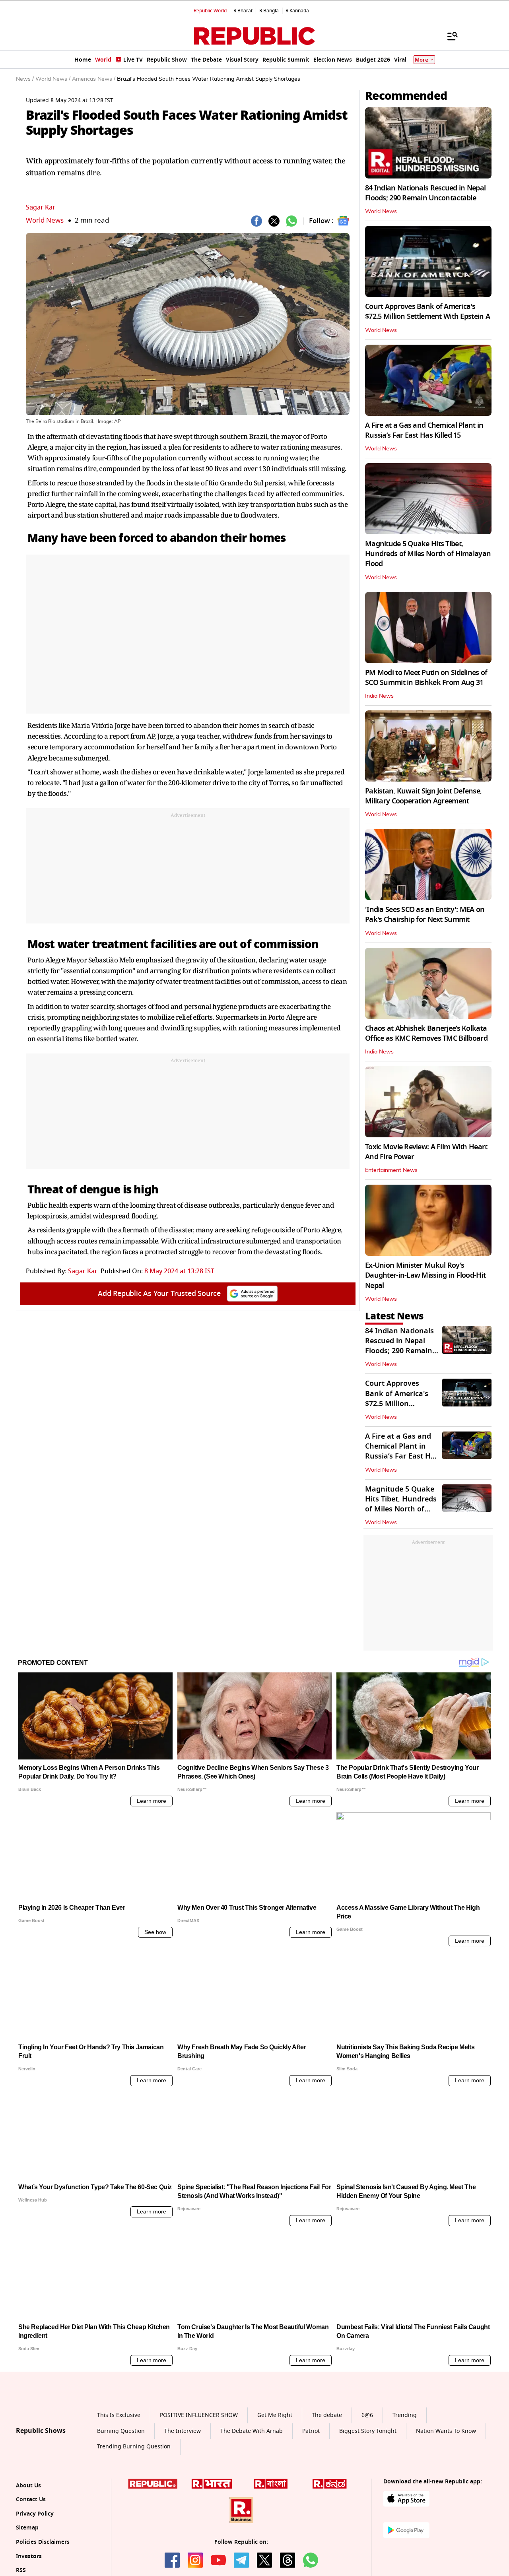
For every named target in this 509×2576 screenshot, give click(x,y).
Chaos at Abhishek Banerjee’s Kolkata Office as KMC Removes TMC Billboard (426, 1033)
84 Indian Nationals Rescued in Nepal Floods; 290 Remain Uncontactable (425, 193)
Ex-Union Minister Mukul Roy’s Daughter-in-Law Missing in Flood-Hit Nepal (425, 1275)
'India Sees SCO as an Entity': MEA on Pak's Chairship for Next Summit (425, 915)
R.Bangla (269, 11)
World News (45, 220)
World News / (53, 79)
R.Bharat (243, 11)
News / (25, 79)
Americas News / (94, 79)
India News (379, 696)
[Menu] (449, 36)
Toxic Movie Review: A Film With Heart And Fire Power (426, 1152)
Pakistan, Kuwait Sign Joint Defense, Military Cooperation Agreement (423, 796)
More (422, 60)
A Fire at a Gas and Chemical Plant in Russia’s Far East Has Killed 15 (424, 430)
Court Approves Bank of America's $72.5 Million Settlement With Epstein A (427, 311)
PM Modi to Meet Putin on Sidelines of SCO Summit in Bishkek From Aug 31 (426, 678)
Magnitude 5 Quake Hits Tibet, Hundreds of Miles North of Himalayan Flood (428, 554)
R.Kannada (297, 11)
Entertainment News (391, 1170)
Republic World (210, 11)
